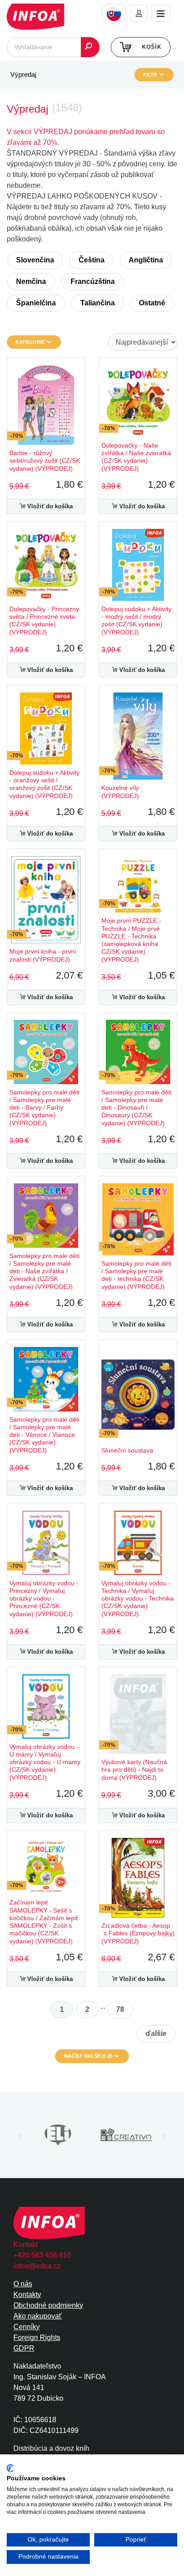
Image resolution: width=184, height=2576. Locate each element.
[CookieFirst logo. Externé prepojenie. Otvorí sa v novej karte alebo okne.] (10, 2468)
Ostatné (152, 303)
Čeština (92, 260)
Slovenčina (35, 260)
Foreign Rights (37, 2337)
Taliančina (98, 303)
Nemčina (31, 281)
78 (120, 2009)
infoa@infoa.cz (37, 2266)
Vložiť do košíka (49, 506)
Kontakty (27, 2295)
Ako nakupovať (38, 2316)
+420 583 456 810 (42, 2255)
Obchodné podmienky (48, 2305)
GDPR (24, 2348)
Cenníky (27, 2327)
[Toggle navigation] (161, 14)
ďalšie (156, 2033)
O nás (23, 2284)
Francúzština (93, 281)
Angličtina (146, 260)
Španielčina (36, 303)
